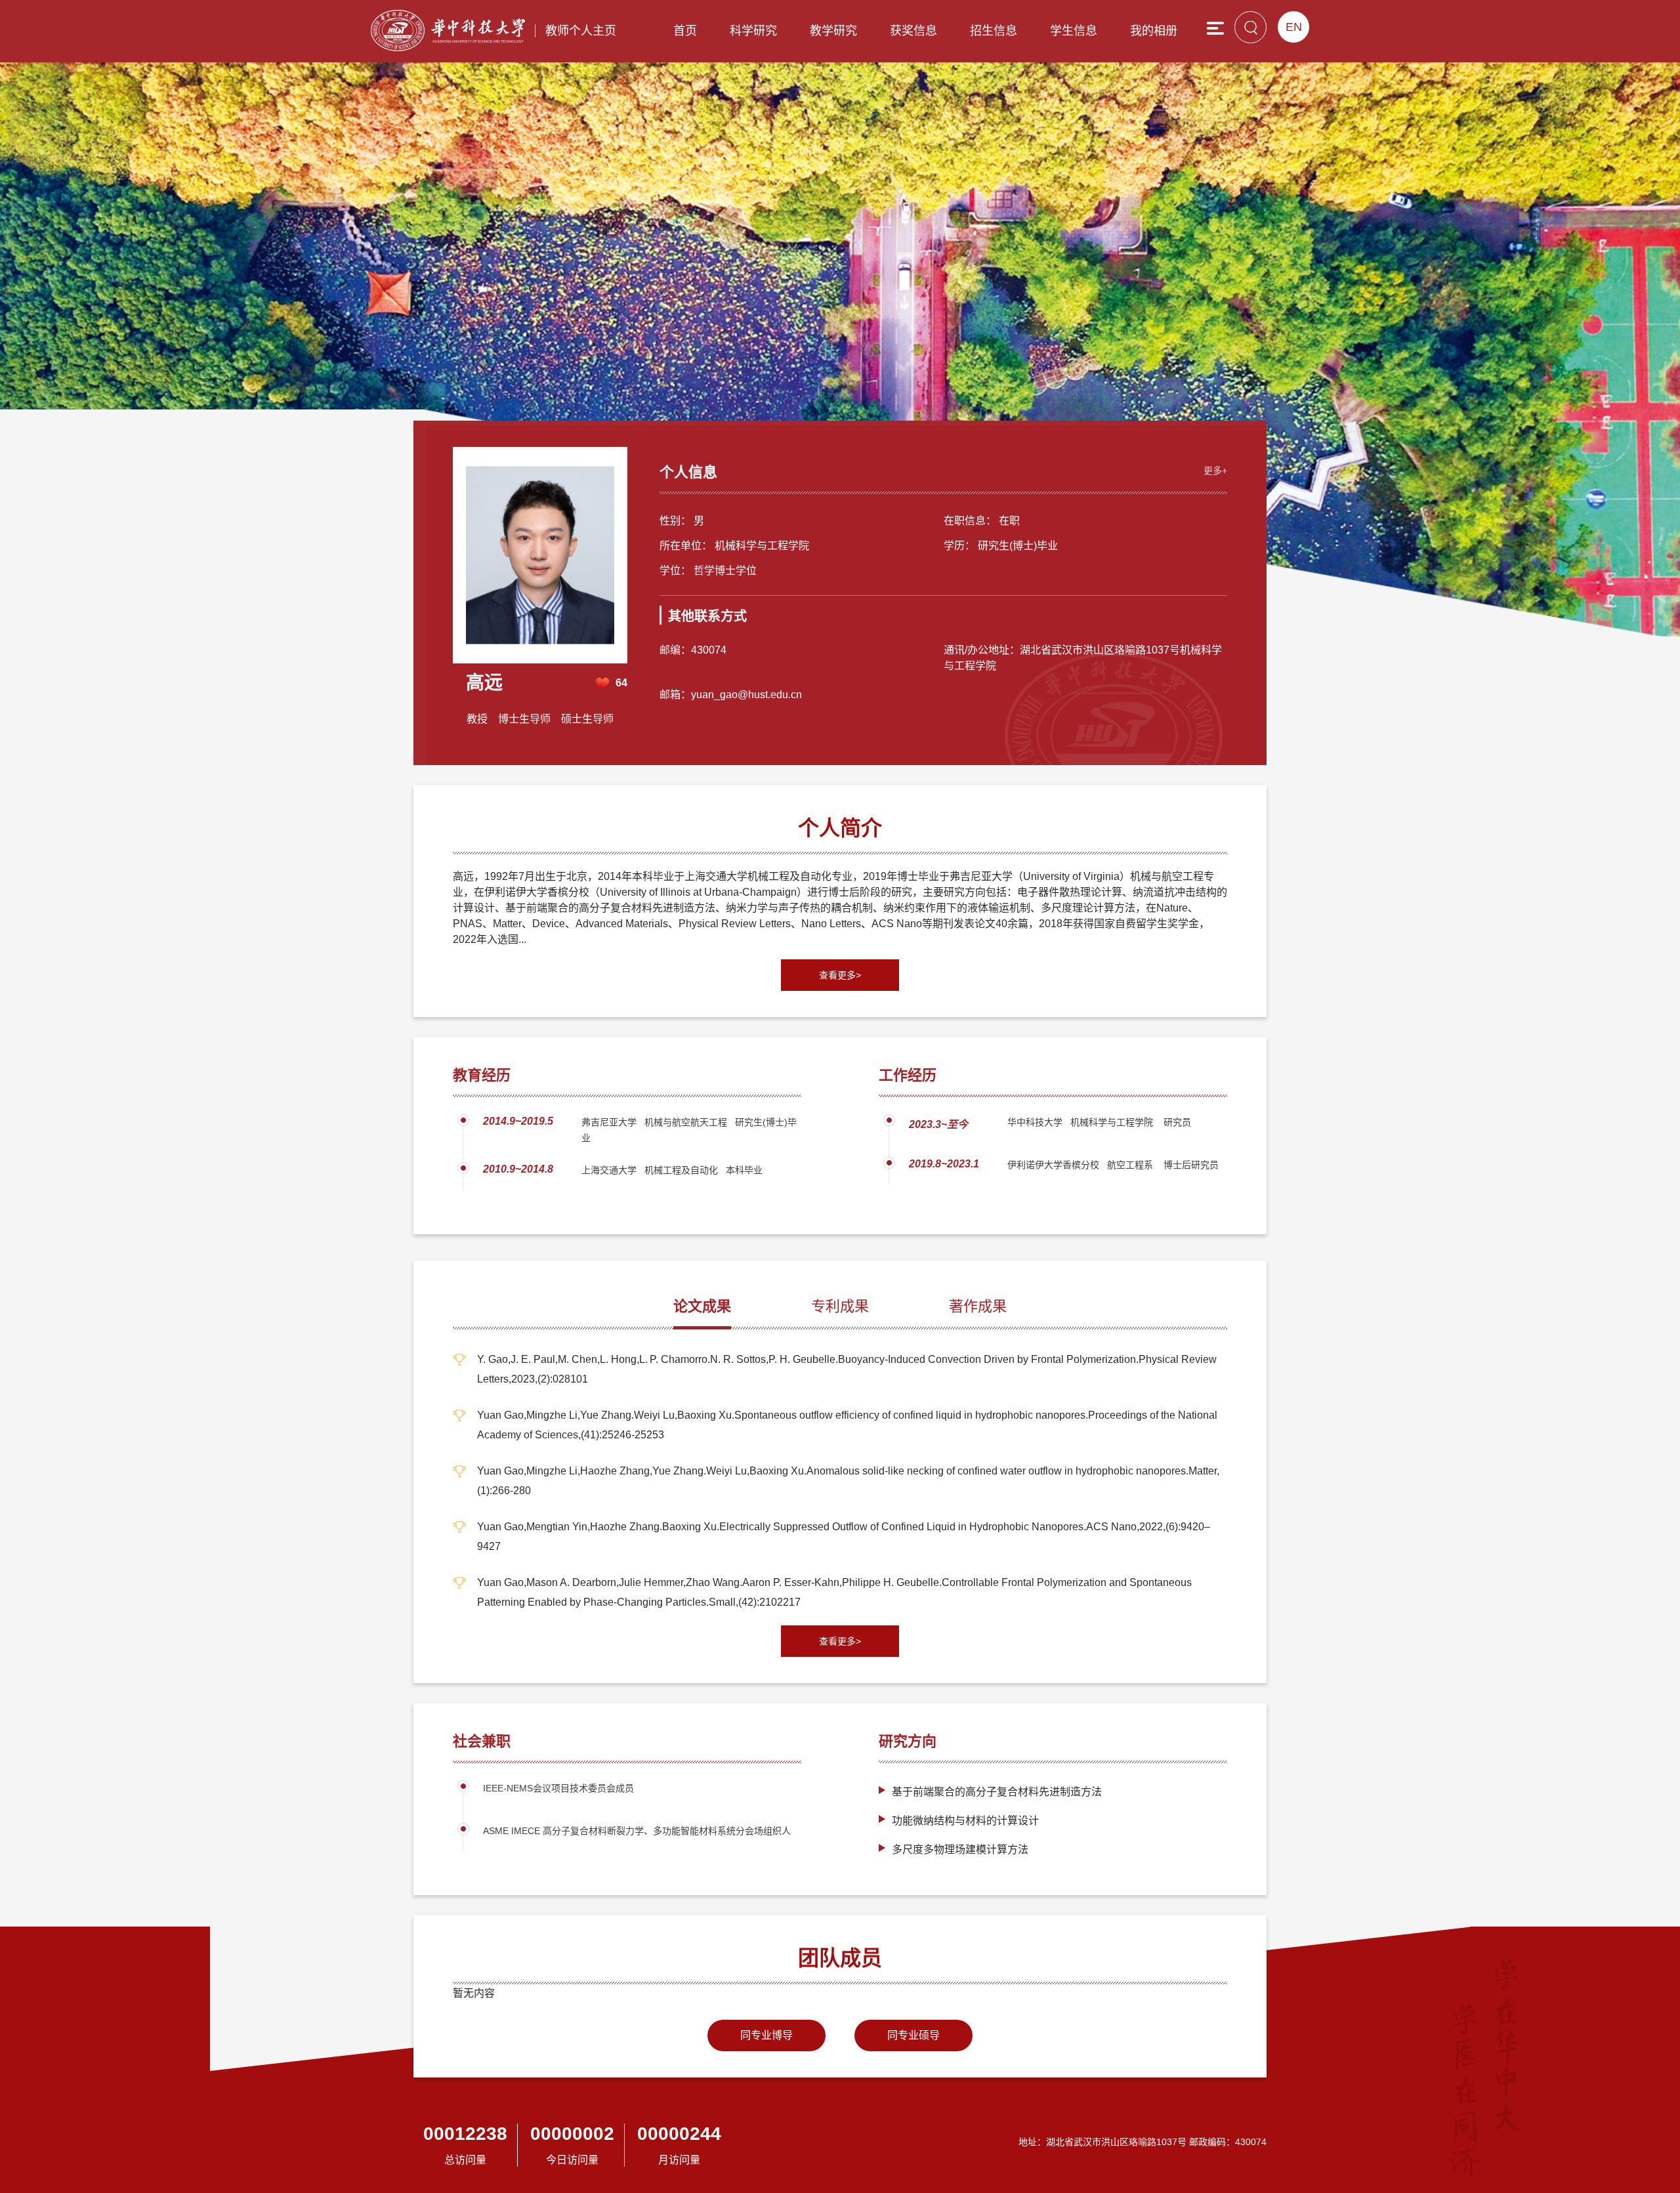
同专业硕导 (913, 2035)
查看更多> (840, 975)
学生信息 (1074, 31)
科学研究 (753, 31)
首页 (685, 31)
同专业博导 (766, 2035)
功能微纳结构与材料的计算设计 (965, 1821)
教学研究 (833, 31)
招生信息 (994, 31)
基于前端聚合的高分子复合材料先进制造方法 (997, 1792)
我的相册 (1154, 31)
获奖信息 (913, 31)
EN (1294, 27)
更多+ (1215, 470)
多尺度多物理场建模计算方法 (960, 1849)
